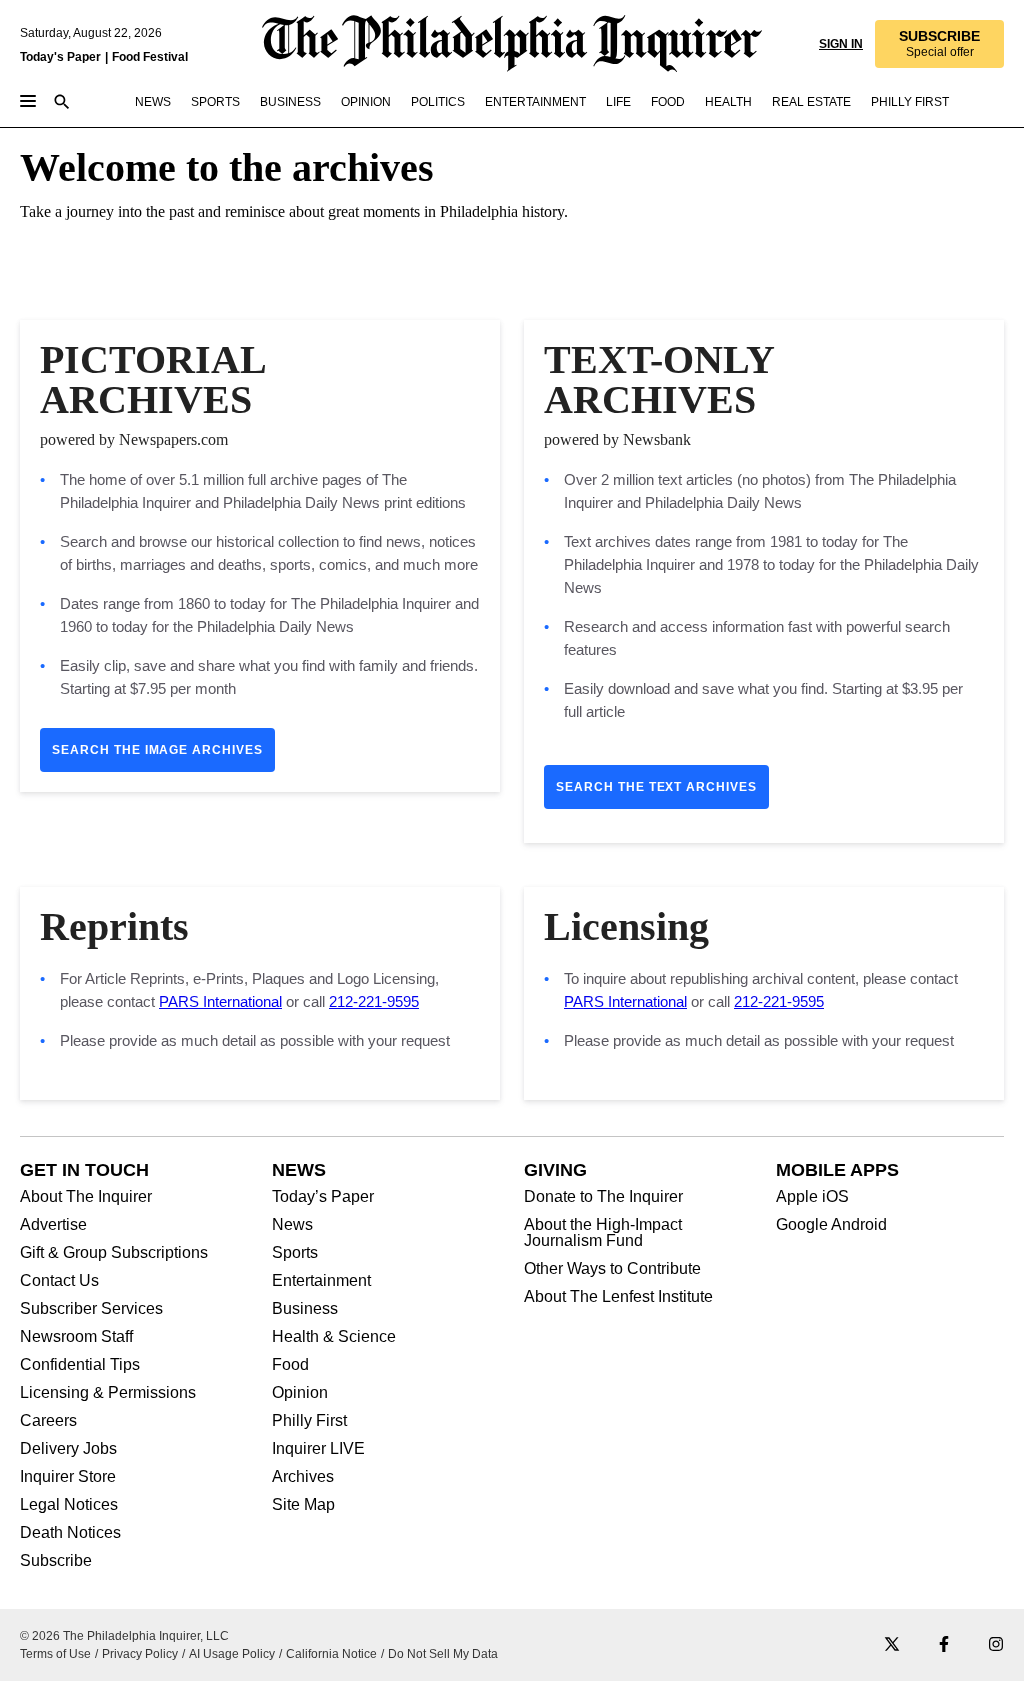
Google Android (831, 1225)
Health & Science (334, 1337)
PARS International (220, 1001)
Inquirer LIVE (318, 1449)
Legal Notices (69, 1505)
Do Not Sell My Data (443, 1654)
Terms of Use (55, 1654)
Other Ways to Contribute (612, 1269)
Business (305, 1309)
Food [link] (668, 102)
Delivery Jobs (68, 1449)
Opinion (300, 1393)
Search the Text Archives (656, 787)
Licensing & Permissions (108, 1393)
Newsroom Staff (76, 1337)
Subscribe (56, 1561)
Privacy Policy (140, 1654)
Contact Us (59, 1281)
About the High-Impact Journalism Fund (603, 1233)
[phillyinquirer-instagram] (996, 1645)
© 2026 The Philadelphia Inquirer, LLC (124, 1636)
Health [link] (728, 102)
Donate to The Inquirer (603, 1197)
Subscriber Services (91, 1309)
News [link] (153, 102)
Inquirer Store (68, 1477)
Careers (48, 1421)
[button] (939, 44)
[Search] (62, 103)
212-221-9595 (374, 1001)
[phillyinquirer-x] (892, 1645)
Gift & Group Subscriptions (114, 1253)
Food (290, 1365)
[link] (939, 44)
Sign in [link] (841, 44)
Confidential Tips (80, 1365)
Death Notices (70, 1533)
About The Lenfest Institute (618, 1297)
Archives (303, 1477)
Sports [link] (215, 102)
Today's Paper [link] (60, 57)
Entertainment (321, 1281)
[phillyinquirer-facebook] (944, 1645)
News (292, 1225)
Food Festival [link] (150, 57)
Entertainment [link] (535, 102)
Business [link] (290, 102)
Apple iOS (812, 1197)
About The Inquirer (86, 1197)
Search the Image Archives (157, 750)
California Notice (331, 1654)
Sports (295, 1253)
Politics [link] (438, 102)
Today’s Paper (323, 1197)
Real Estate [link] (811, 102)
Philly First (309, 1421)
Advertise (53, 1225)
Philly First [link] (910, 102)
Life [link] (618, 102)
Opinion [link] (366, 102)
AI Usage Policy (232, 1654)
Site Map (303, 1505)
